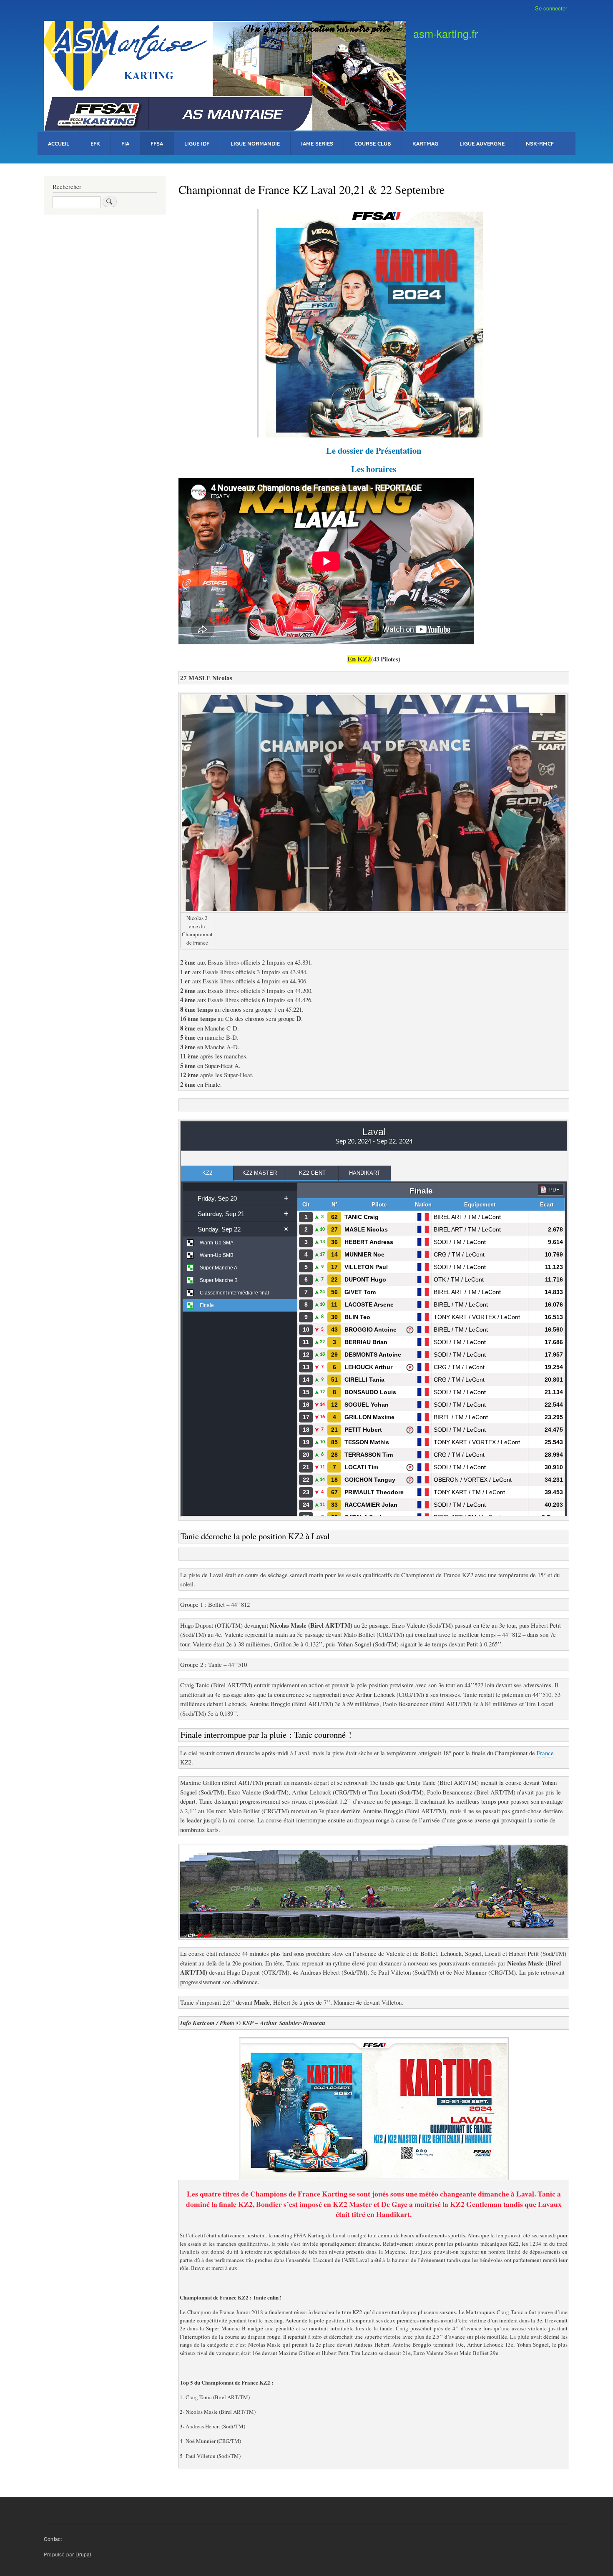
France (545, 1753)
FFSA (157, 143)
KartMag (425, 143)
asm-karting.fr (446, 33)
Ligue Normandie (255, 143)
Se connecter (551, 8)
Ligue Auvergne (482, 143)
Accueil (59, 143)
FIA (125, 143)
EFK (95, 143)
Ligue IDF (197, 143)
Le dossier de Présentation (374, 450)
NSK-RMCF (540, 143)
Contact (53, 2539)
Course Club (373, 143)
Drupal (83, 2554)
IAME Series (317, 143)
